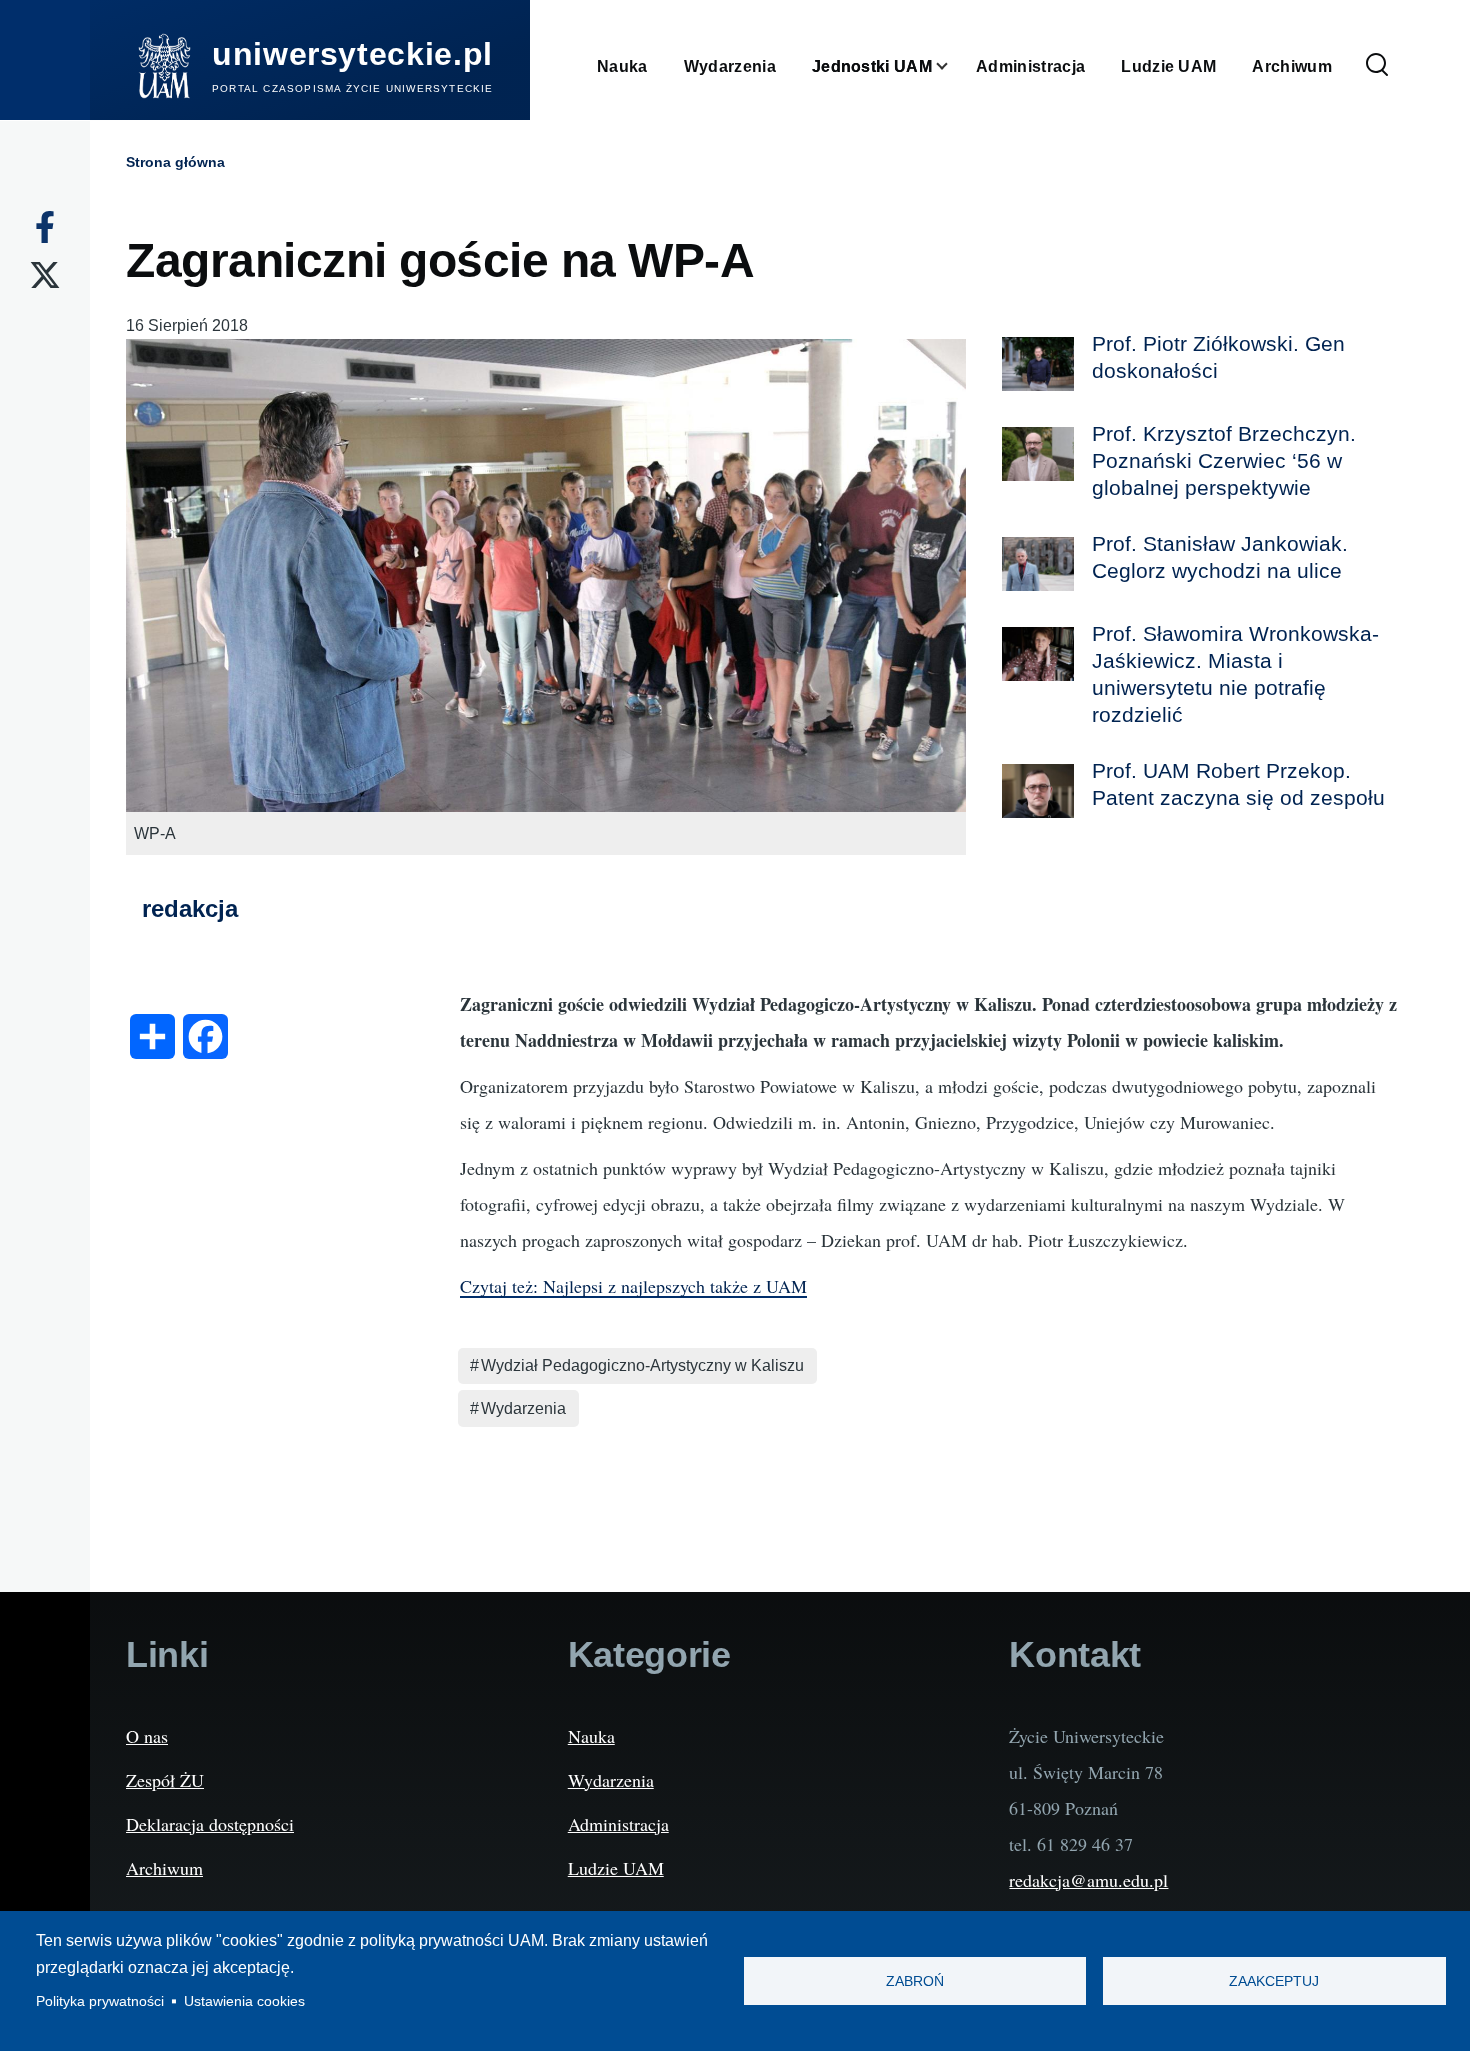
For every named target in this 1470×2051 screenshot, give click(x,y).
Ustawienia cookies (244, 2001)
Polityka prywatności (100, 2001)
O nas (147, 1736)
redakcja (190, 908)
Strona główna (175, 162)
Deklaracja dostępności (210, 1824)
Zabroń (915, 1981)
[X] (45, 275)
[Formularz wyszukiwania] (1377, 66)
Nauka (591, 1736)
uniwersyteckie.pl (352, 54)
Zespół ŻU (165, 1780)
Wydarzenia (523, 1408)
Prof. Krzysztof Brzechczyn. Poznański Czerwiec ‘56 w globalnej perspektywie (1224, 460)
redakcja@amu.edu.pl (1088, 1880)
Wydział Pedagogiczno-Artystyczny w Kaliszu (642, 1365)
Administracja (618, 1824)
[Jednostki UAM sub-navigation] (954, 66)
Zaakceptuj (1274, 1981)
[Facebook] (45, 227)
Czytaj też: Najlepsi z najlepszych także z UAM (633, 1286)
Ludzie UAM (616, 1868)
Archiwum (164, 1868)
